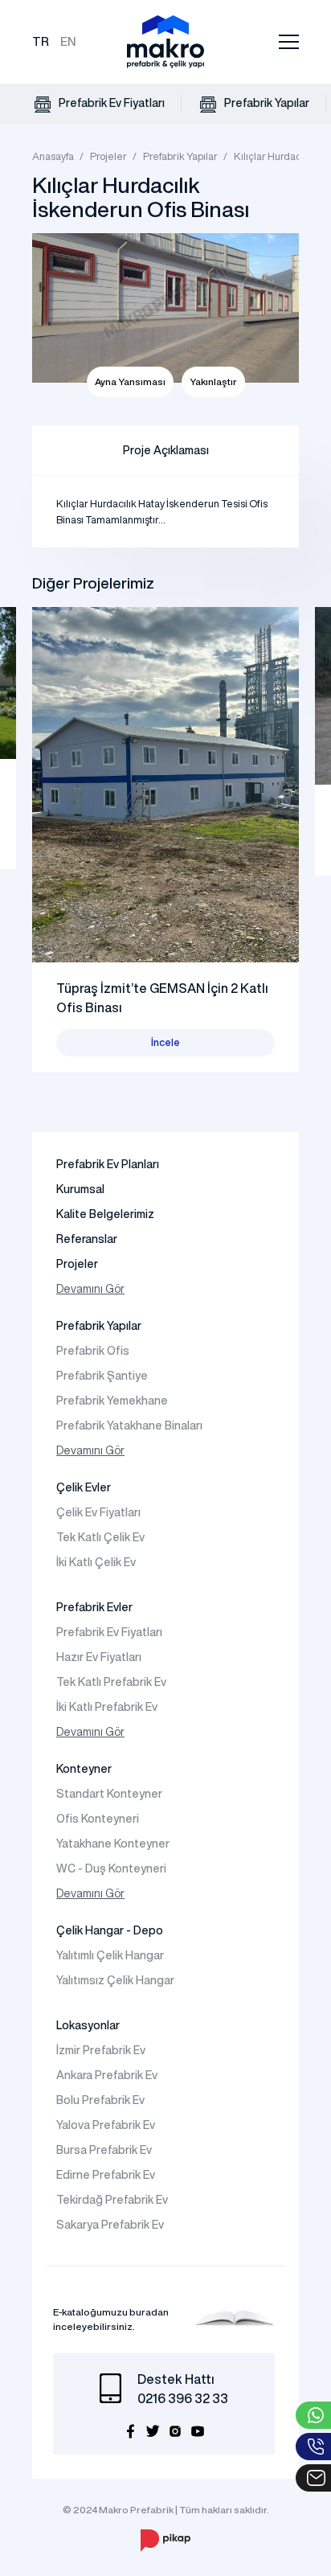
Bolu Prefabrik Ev (100, 2100)
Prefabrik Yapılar (266, 103)
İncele (165, 1042)
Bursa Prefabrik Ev (104, 2150)
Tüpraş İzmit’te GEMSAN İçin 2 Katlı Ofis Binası (162, 998)
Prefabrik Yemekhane (112, 1401)
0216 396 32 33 (183, 2398)
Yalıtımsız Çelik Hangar (115, 1980)
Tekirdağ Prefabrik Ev (112, 2200)
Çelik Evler (84, 1487)
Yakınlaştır (213, 381)
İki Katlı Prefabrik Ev (107, 1707)
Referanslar (87, 1239)
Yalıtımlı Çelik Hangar (110, 1955)
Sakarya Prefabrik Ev (110, 2225)
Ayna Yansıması (130, 381)
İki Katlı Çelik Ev (96, 1562)
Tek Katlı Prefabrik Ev (111, 1682)
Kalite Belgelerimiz (105, 1214)
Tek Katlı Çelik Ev (100, 1537)
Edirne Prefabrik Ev (106, 2175)
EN (68, 41)
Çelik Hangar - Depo (110, 1930)
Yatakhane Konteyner (113, 1844)
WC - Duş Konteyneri (111, 1868)
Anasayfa (53, 156)
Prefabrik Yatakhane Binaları (129, 1425)
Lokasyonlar (88, 2025)
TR (41, 41)
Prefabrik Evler (94, 1607)
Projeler (108, 156)
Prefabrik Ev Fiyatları (110, 103)
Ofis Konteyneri (98, 1819)
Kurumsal (80, 1189)
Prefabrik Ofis (93, 1351)
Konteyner (84, 1769)
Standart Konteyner (109, 1794)
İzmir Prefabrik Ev (101, 2050)
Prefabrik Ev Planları (108, 1164)
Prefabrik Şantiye (102, 1376)
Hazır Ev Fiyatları (99, 1657)
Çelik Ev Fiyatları (98, 1512)
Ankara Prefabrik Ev (107, 2075)
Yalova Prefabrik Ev (106, 2125)
